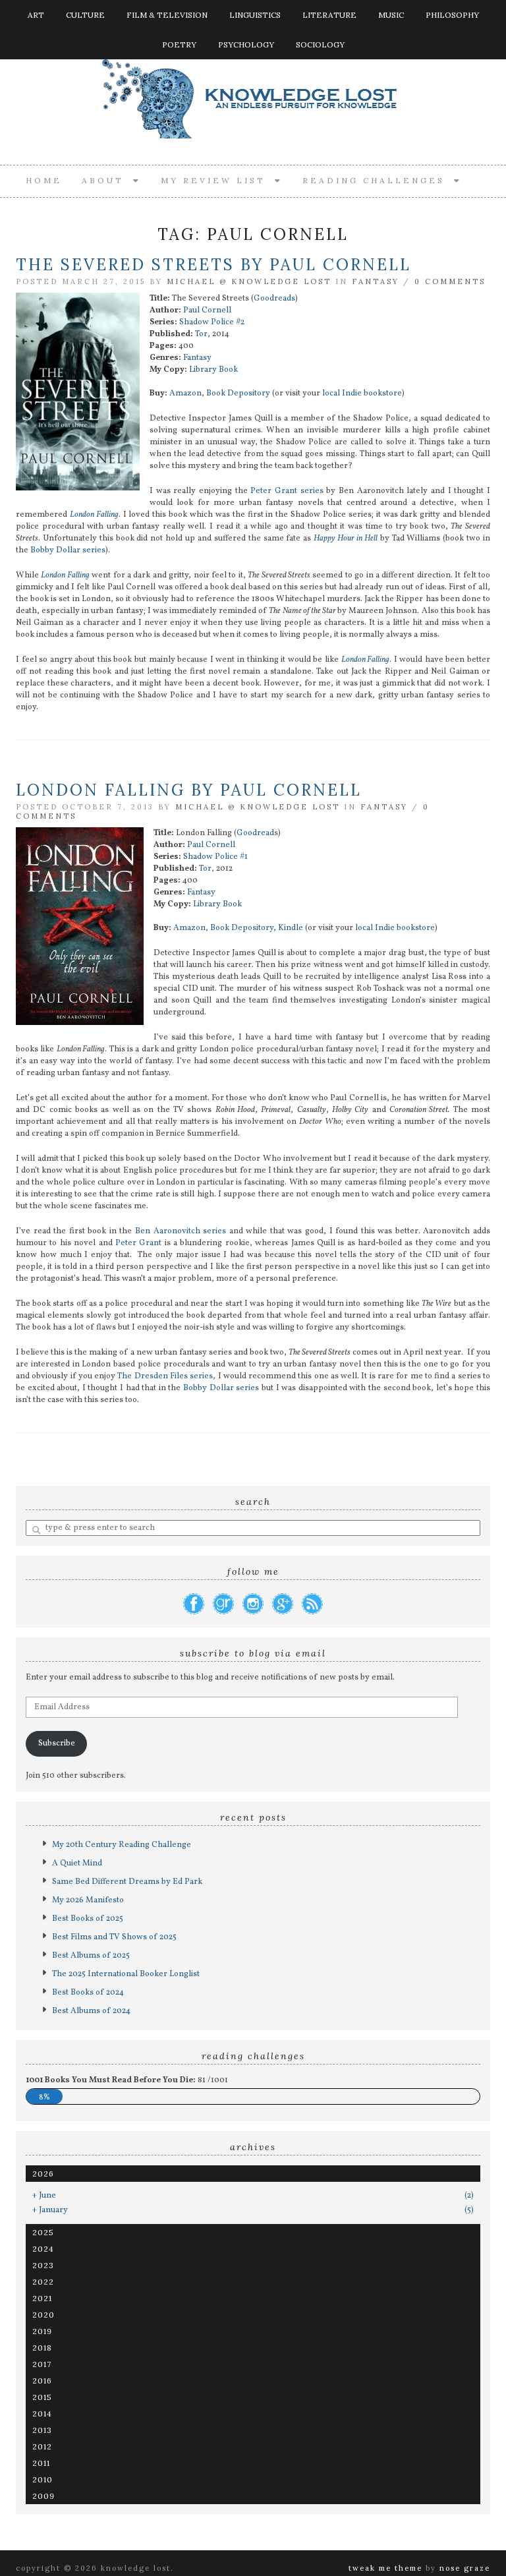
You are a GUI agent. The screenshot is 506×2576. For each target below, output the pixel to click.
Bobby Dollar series (68, 550)
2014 (42, 2414)
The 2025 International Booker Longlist (126, 1974)
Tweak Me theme (385, 2568)
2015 (42, 2397)
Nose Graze (465, 2568)
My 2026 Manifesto (88, 1900)
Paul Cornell (207, 310)
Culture (85, 15)
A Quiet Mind (77, 1863)
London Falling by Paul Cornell (189, 790)
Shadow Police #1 (215, 857)
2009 (43, 2496)
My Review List (218, 180)
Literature (329, 15)
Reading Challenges (378, 180)
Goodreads (274, 299)
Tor (201, 334)
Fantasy (376, 281)
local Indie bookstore (362, 394)
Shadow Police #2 (212, 322)
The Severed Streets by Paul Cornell (213, 265)
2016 (42, 2381)
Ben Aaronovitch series (181, 1231)
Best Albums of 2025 (91, 1956)
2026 (43, 2174)
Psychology (246, 44)
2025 (43, 2232)
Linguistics (255, 15)
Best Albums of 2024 (91, 2011)
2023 (43, 2265)
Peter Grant (138, 1243)
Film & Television (167, 15)
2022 (43, 2282)
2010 (42, 2479)
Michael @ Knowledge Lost (249, 281)
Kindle (291, 928)
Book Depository (238, 394)
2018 (42, 2348)
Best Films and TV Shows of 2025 (114, 1937)
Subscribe (57, 1743)
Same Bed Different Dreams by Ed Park (127, 1882)
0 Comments (450, 281)
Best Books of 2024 (88, 1993)
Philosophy (452, 15)
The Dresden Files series (165, 1376)
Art (36, 15)
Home (44, 180)
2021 (42, 2298)
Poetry (179, 44)
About (107, 180)
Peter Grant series (287, 491)
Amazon (185, 394)
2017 (42, 2364)
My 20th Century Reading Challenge (122, 1845)
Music (391, 15)
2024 (43, 2249)
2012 (42, 2446)
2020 (43, 2315)
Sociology (320, 44)
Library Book (213, 370)
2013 (42, 2430)
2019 (42, 2331)
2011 (41, 2463)
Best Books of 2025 (88, 1919)
